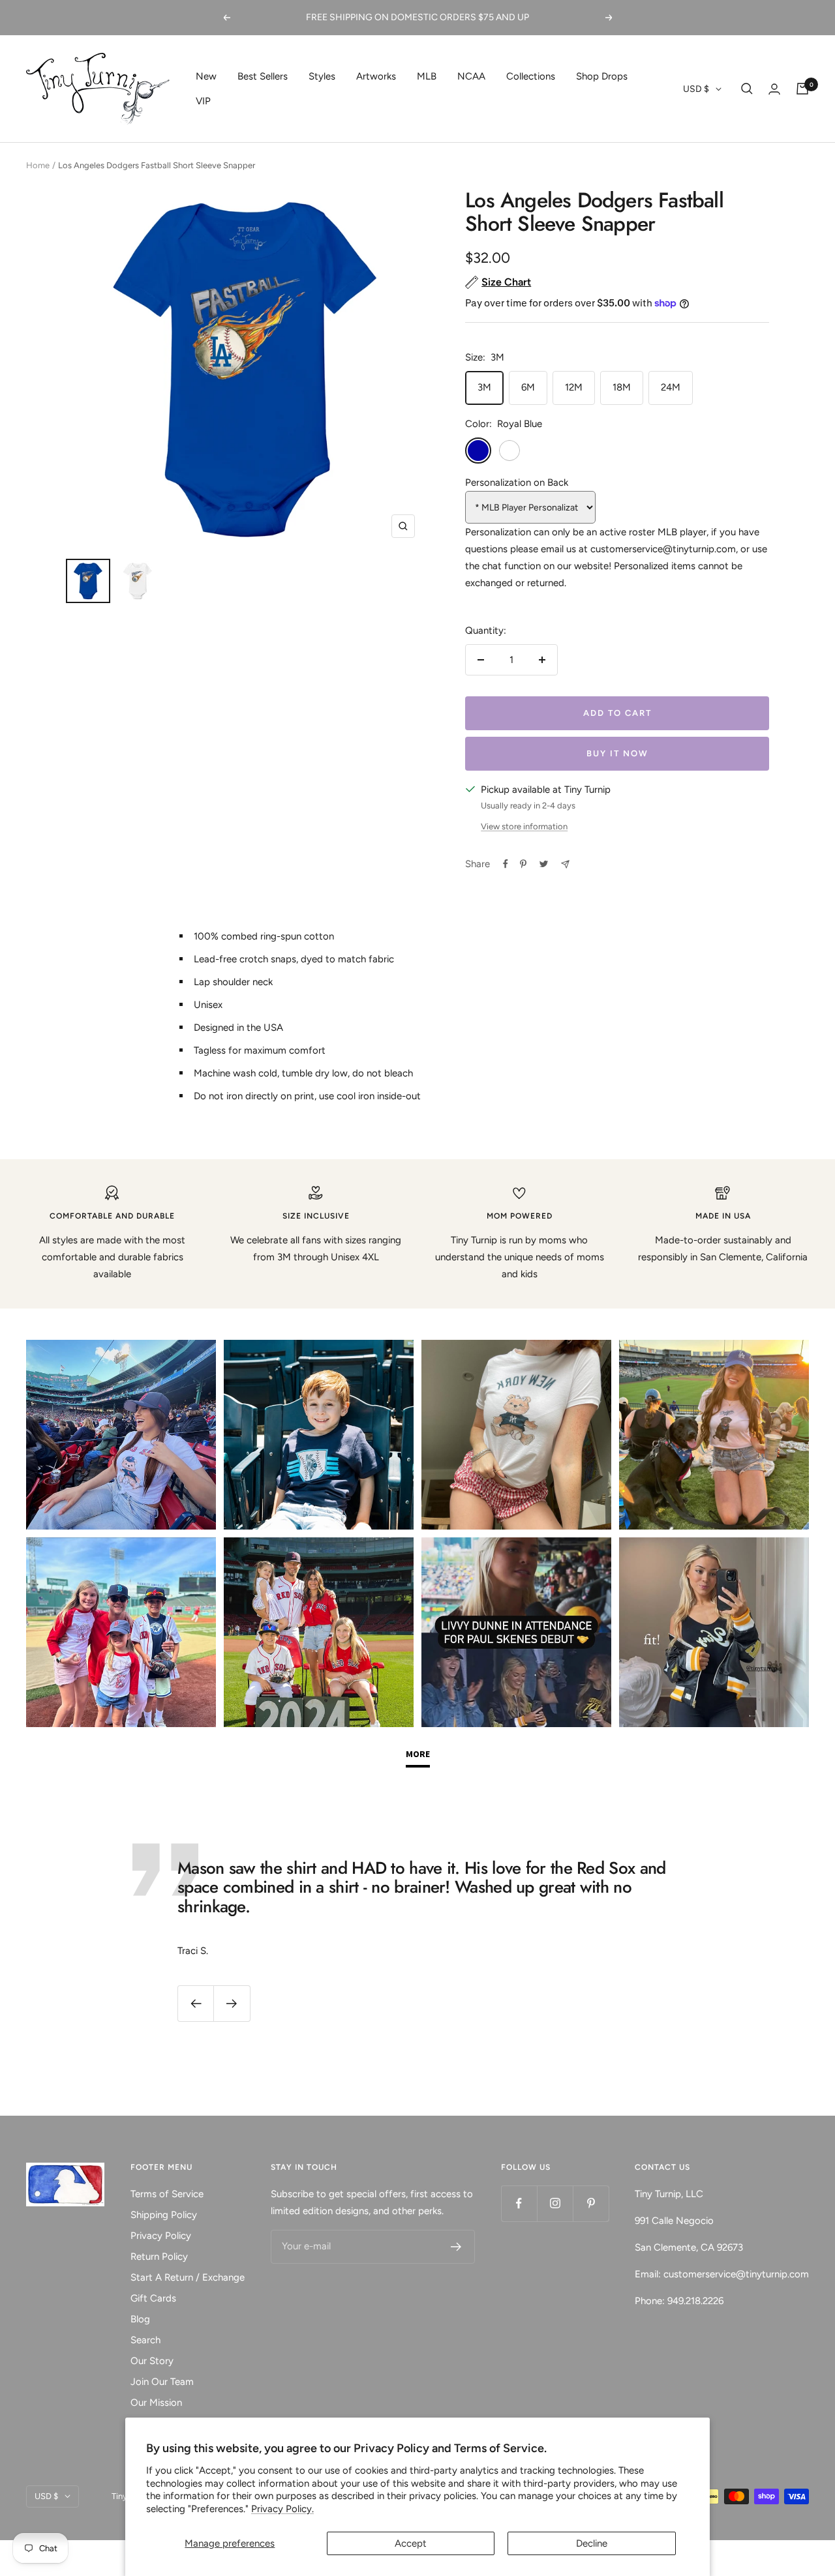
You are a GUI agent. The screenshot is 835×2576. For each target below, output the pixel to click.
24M (671, 387)
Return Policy (159, 2257)
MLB (427, 76)
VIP (203, 101)
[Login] (774, 89)
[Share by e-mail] (565, 864)
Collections (531, 76)
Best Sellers (263, 76)
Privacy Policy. (282, 2509)
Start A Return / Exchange (188, 2277)
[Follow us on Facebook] (519, 2203)
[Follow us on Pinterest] (591, 2203)
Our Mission (156, 2403)
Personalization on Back (517, 482)
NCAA (471, 76)
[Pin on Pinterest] (523, 864)
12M (574, 387)
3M (484, 387)
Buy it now (617, 753)
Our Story (152, 2361)
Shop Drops (602, 76)
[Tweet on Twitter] (544, 864)
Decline (592, 2543)
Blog (140, 2319)
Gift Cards (153, 2298)
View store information (524, 826)
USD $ (696, 89)
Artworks (376, 76)
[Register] (456, 2247)
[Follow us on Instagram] (555, 2203)
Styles (322, 76)
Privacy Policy (161, 2236)
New (206, 76)
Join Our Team (162, 2382)
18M (622, 387)
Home (38, 165)
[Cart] (802, 89)
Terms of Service (167, 2194)
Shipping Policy (164, 2215)
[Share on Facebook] (506, 864)
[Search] (747, 89)
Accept (411, 2543)
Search (145, 2340)
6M (528, 387)
